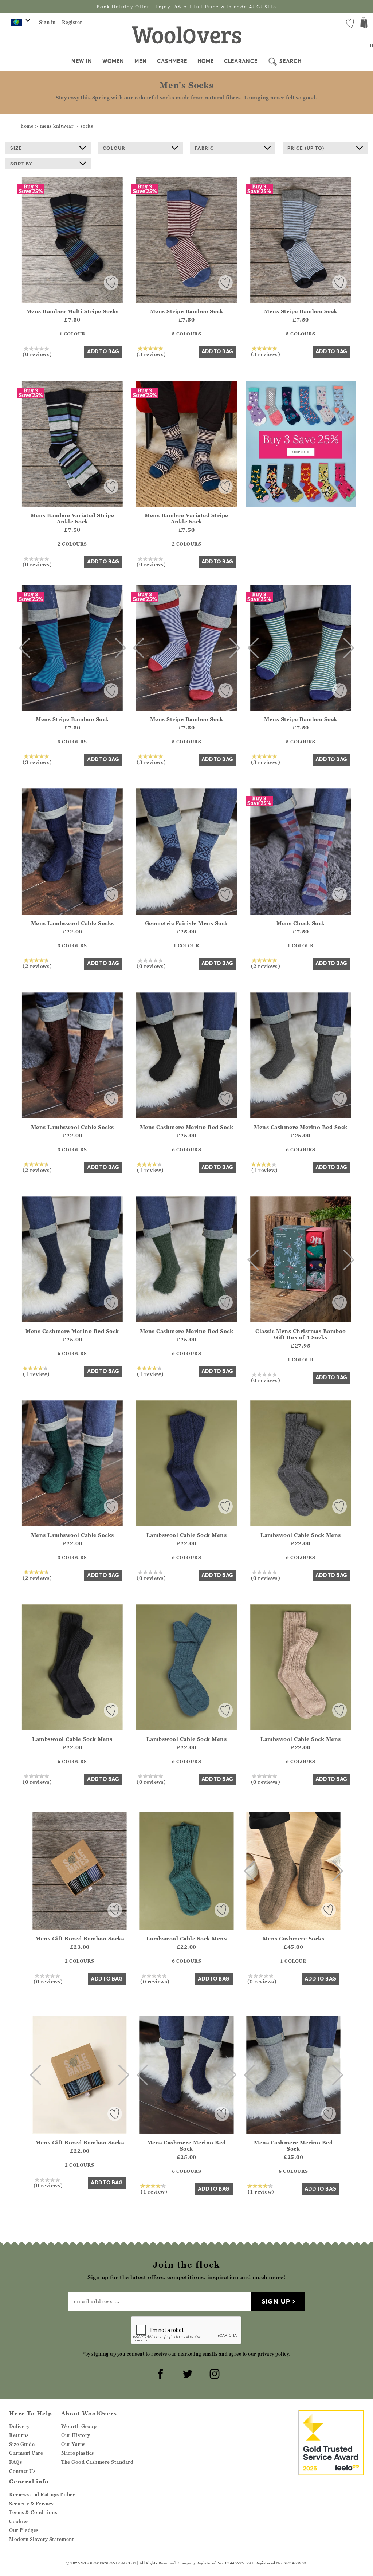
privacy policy (273, 2354)
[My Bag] (364, 23)
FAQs (15, 2462)
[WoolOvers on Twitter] (186, 2373)
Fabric (204, 148)
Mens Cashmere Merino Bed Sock (187, 1127)
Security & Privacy (31, 2504)
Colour (114, 148)
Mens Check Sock (301, 923)
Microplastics (78, 2453)
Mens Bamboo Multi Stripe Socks (72, 311)
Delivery (19, 2426)
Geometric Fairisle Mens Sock (186, 923)
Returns (19, 2435)
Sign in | (49, 22)
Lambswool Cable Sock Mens (187, 1535)
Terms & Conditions (33, 2512)
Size (16, 148)
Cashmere (172, 61)
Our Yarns (73, 2444)
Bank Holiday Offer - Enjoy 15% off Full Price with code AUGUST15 (187, 7)
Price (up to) (306, 148)
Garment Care (26, 2453)
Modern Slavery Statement (42, 2539)
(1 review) (150, 1170)
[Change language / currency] (19, 24)
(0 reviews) (37, 354)
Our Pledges (24, 2530)
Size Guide (22, 2444)
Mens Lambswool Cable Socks (72, 923)
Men (141, 61)
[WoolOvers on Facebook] (160, 2373)
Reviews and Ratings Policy (42, 2494)
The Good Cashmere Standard (97, 2462)
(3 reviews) (151, 354)
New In (82, 61)
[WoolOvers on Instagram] (213, 2373)
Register (72, 22)
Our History (76, 2435)
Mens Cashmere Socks (294, 1938)
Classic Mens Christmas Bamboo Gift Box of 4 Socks (301, 1334)
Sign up (276, 2301)
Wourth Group (79, 2426)
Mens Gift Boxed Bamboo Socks (80, 1938)
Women (113, 61)
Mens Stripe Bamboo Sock (187, 311)
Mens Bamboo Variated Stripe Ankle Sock (72, 518)
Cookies (19, 2521)
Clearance (241, 61)
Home (206, 61)
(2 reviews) (37, 966)
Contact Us (22, 2471)
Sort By (21, 164)
